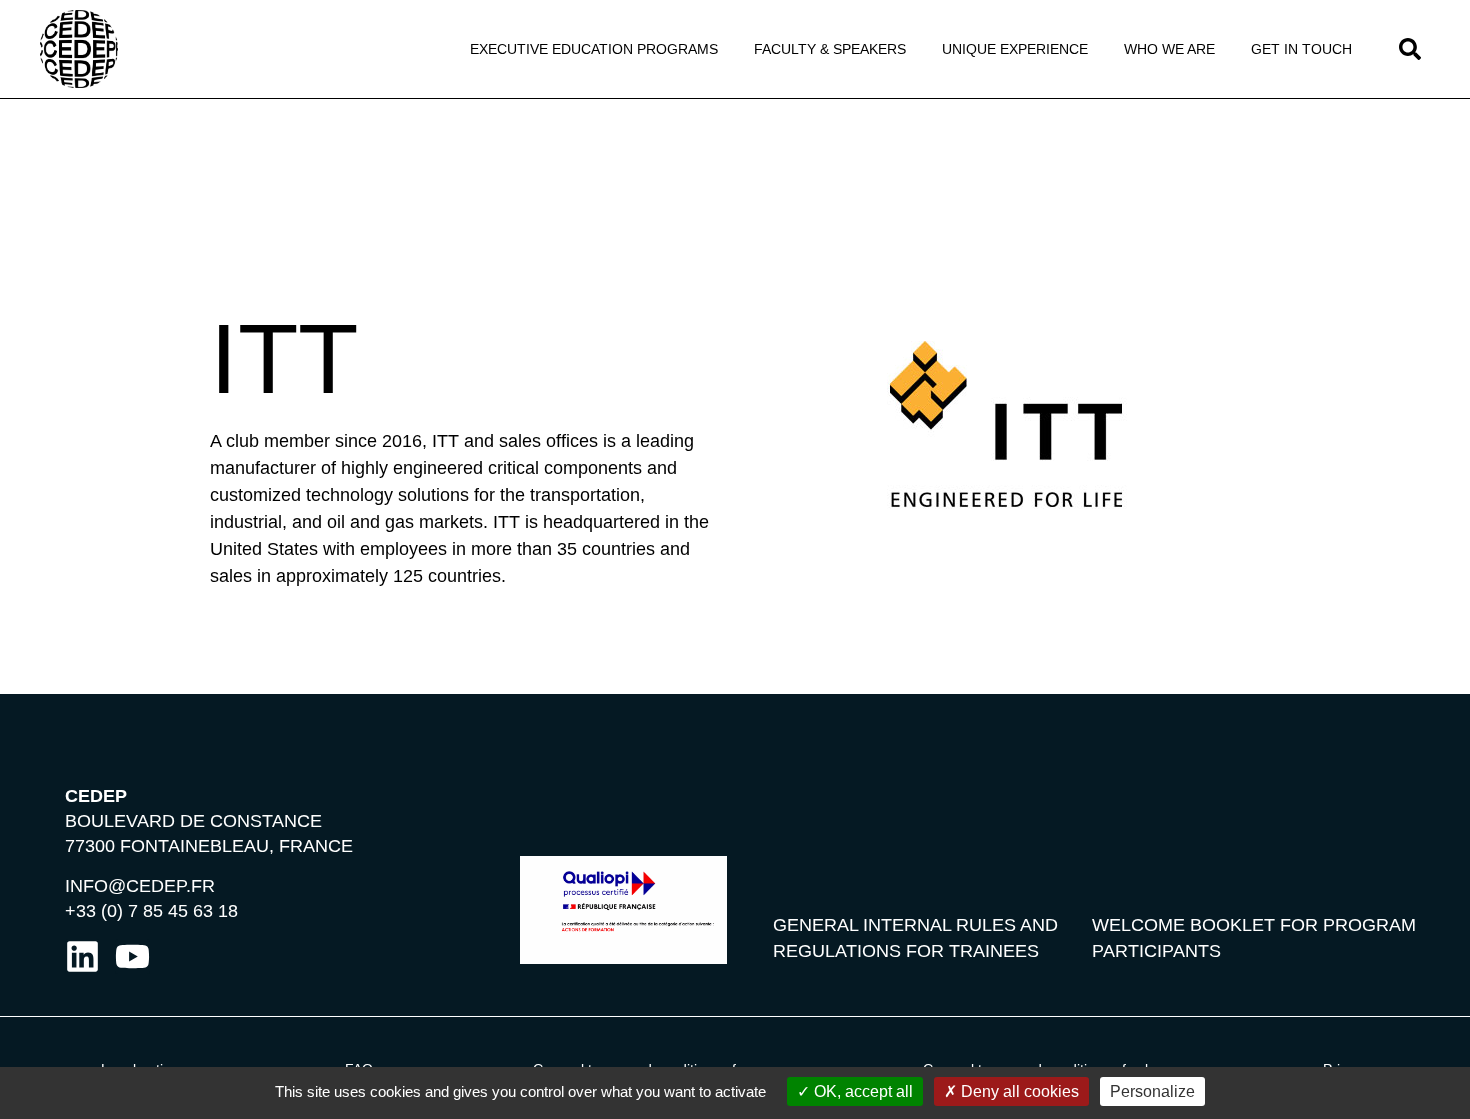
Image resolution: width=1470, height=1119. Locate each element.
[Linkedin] (82, 956)
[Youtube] (132, 956)
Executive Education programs (594, 49)
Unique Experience (1015, 49)
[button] (1410, 49)
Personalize (1152, 1091)
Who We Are (1169, 49)
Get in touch (1301, 49)
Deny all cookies (1018, 1091)
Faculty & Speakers (830, 49)
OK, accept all (861, 1091)
